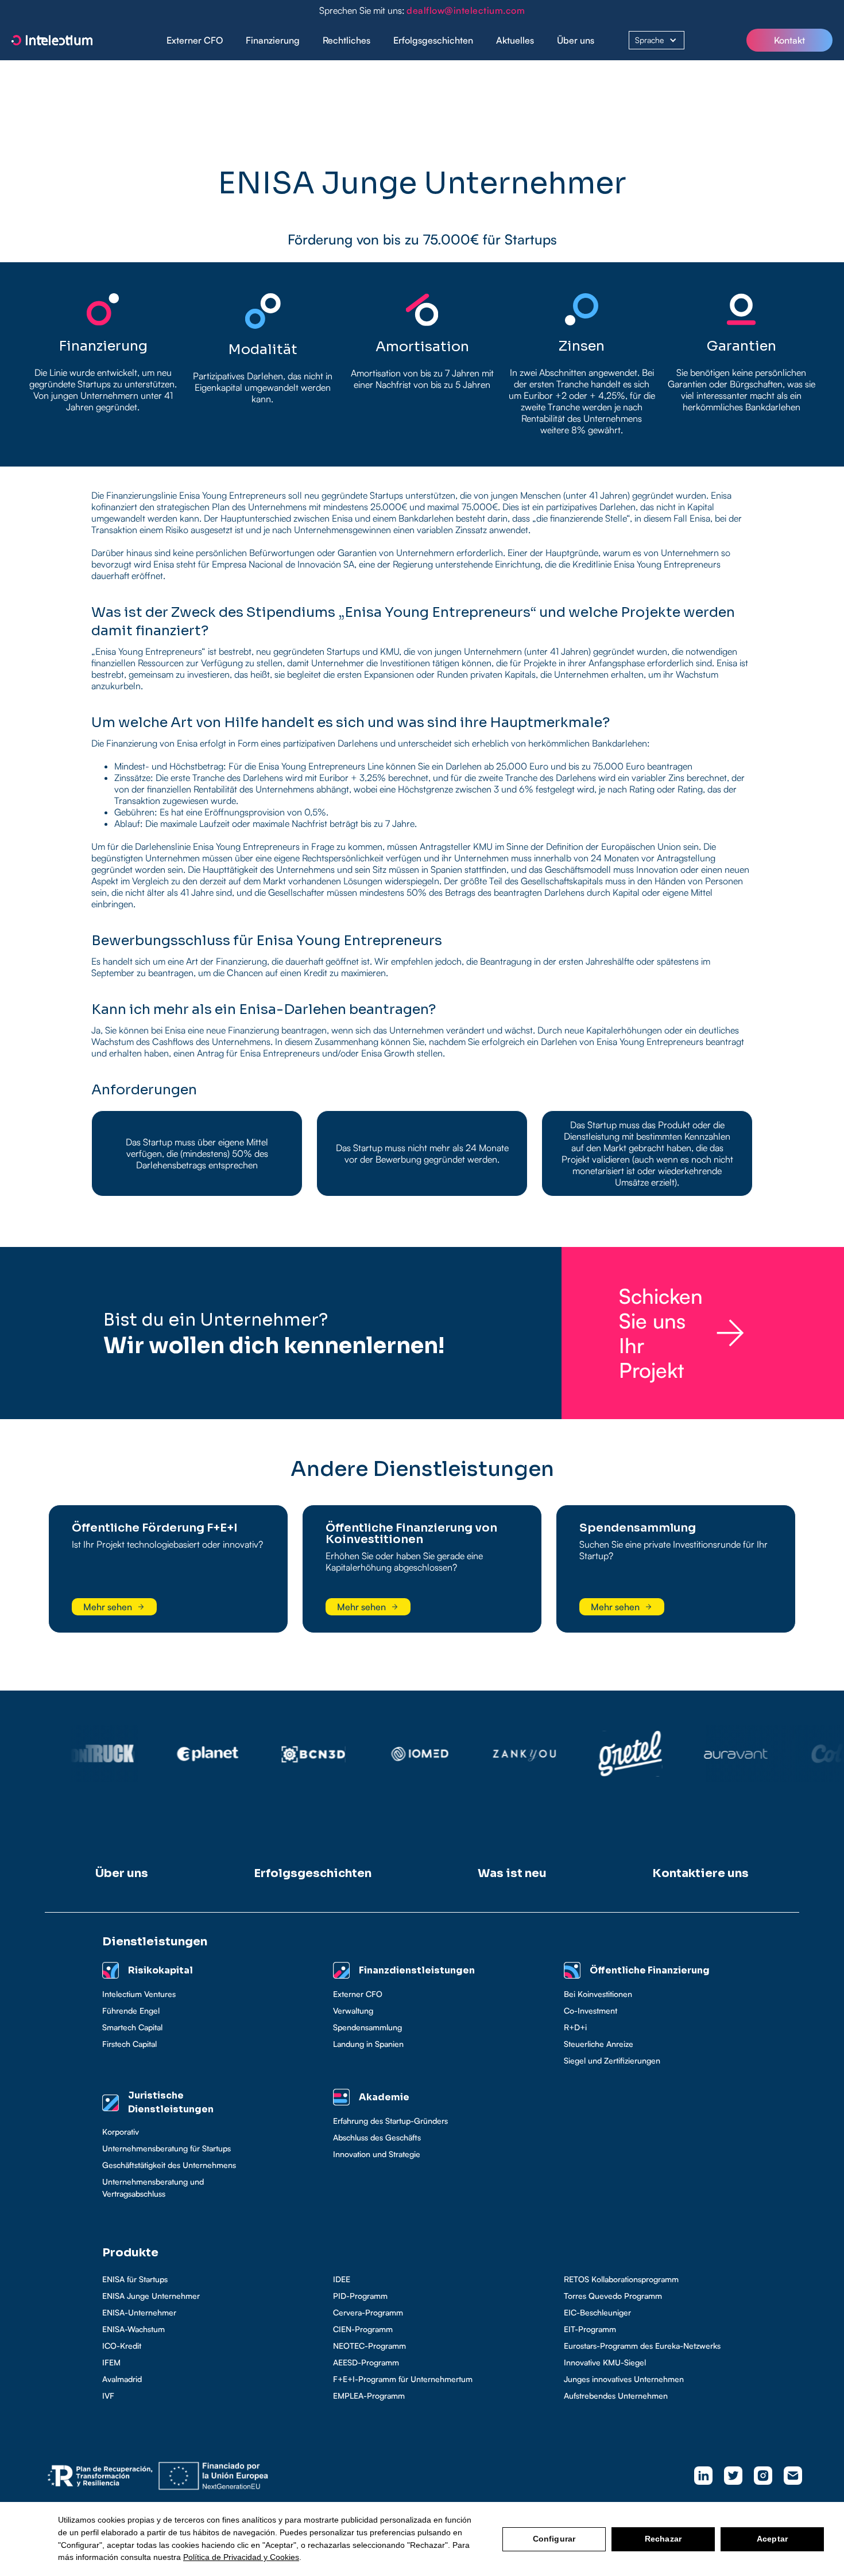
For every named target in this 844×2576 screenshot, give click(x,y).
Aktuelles (515, 40)
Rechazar (663, 2539)
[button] (273, 40)
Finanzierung (273, 40)
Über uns (576, 40)
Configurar (554, 2539)
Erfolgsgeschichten (433, 40)
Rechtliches (346, 40)
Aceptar (772, 2539)
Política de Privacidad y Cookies (241, 2557)
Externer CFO (195, 40)
